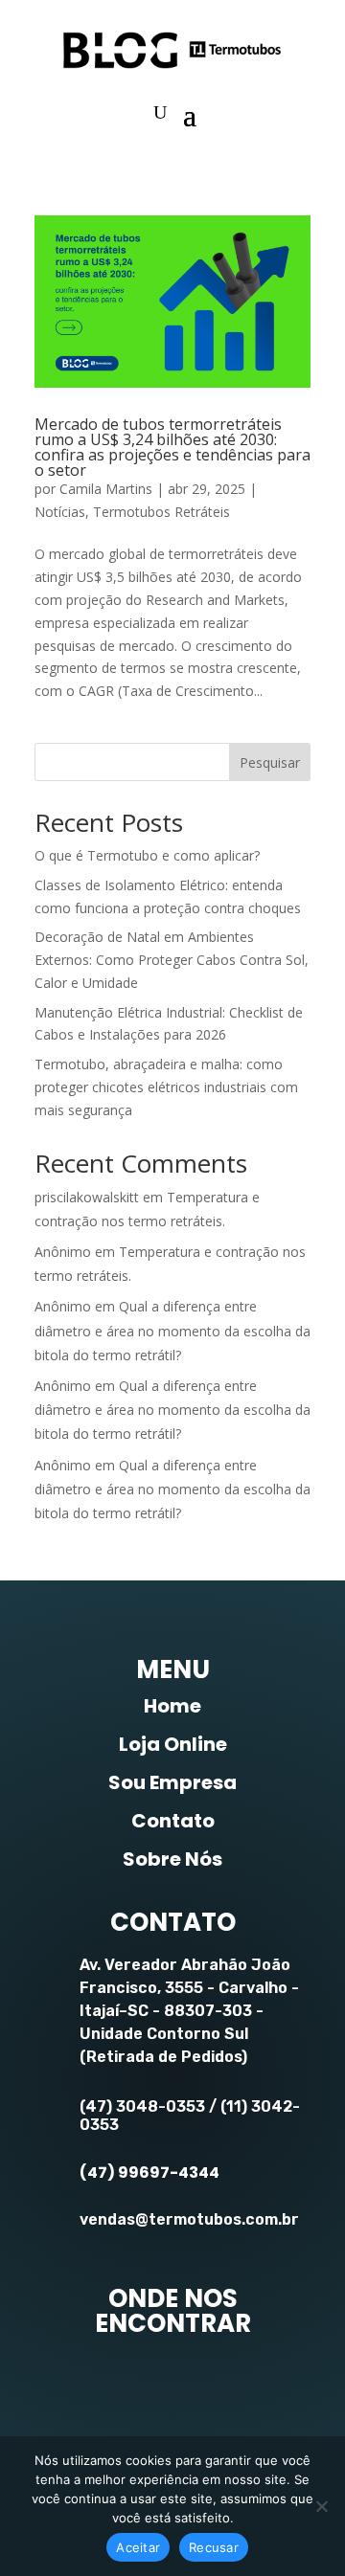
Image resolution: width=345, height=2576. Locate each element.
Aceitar (138, 2547)
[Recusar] (321, 2506)
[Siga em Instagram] (169, 2384)
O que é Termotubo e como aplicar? (147, 855)
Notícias (60, 512)
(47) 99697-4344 (149, 2173)
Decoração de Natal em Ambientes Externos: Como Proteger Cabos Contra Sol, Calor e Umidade (172, 960)
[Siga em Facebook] (94, 2384)
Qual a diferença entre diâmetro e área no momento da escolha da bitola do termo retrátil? (172, 1330)
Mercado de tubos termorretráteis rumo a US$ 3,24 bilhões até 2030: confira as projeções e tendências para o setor (172, 447)
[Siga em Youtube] (243, 2384)
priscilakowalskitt (87, 1197)
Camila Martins (106, 489)
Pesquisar (270, 762)
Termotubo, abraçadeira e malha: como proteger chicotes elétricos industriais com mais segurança (166, 1087)
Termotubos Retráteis (161, 512)
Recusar (214, 2547)
